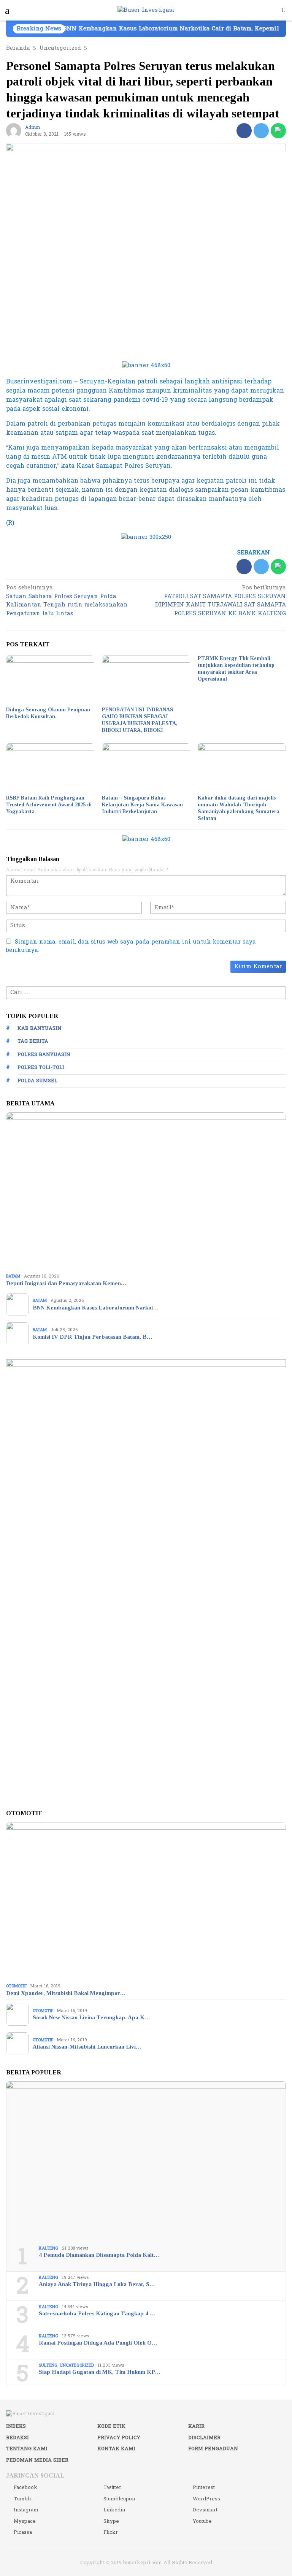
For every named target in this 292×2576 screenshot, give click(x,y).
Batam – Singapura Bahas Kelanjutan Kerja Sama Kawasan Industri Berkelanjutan (142, 805)
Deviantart (205, 2510)
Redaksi (17, 2438)
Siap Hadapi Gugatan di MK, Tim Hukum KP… (100, 2372)
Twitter (112, 2487)
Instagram (26, 2510)
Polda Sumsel (37, 1081)
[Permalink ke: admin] (14, 131)
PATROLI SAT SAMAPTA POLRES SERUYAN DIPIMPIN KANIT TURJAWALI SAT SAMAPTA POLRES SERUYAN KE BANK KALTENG (221, 601)
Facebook (25, 2487)
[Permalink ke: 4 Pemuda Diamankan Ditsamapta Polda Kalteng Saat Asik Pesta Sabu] (146, 2160)
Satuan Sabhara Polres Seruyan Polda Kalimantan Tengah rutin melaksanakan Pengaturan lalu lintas (67, 601)
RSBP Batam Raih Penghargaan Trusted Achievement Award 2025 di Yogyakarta (49, 805)
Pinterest (204, 2487)
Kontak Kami (116, 2449)
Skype (111, 2521)
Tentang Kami (27, 2449)
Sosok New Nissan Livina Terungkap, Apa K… (91, 2017)
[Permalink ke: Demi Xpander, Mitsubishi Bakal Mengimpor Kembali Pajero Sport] (146, 1901)
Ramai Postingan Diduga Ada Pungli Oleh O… (98, 2343)
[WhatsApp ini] (278, 131)
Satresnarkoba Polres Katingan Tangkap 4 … (97, 2313)
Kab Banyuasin (40, 1028)
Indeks (16, 2426)
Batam (13, 1276)
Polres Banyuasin (44, 1054)
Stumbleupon (119, 2499)
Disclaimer (204, 2438)
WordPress (206, 2499)
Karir (196, 2426)
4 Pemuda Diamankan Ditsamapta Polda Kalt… (99, 2255)
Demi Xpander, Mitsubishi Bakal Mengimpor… (66, 1993)
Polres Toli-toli (41, 1067)
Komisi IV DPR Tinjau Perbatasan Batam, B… (92, 1337)
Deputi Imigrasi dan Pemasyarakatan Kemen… (66, 1283)
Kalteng (48, 2248)
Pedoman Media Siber (37, 2460)
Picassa (23, 2532)
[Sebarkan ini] (244, 131)
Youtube (202, 2521)
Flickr (111, 2532)
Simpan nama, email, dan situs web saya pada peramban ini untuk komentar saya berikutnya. (131, 946)
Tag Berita (33, 1041)
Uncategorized (77, 2365)
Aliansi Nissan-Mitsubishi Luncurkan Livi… (87, 2047)
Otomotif (16, 1986)
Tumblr (23, 2499)
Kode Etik (111, 2426)
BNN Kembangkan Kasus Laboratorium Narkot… (96, 1308)
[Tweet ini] (261, 131)
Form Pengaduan (213, 2449)
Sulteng (48, 2365)
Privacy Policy (119, 2438)
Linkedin (114, 2510)
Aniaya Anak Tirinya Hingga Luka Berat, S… (97, 2284)
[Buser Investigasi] (146, 10)
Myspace (25, 2521)
